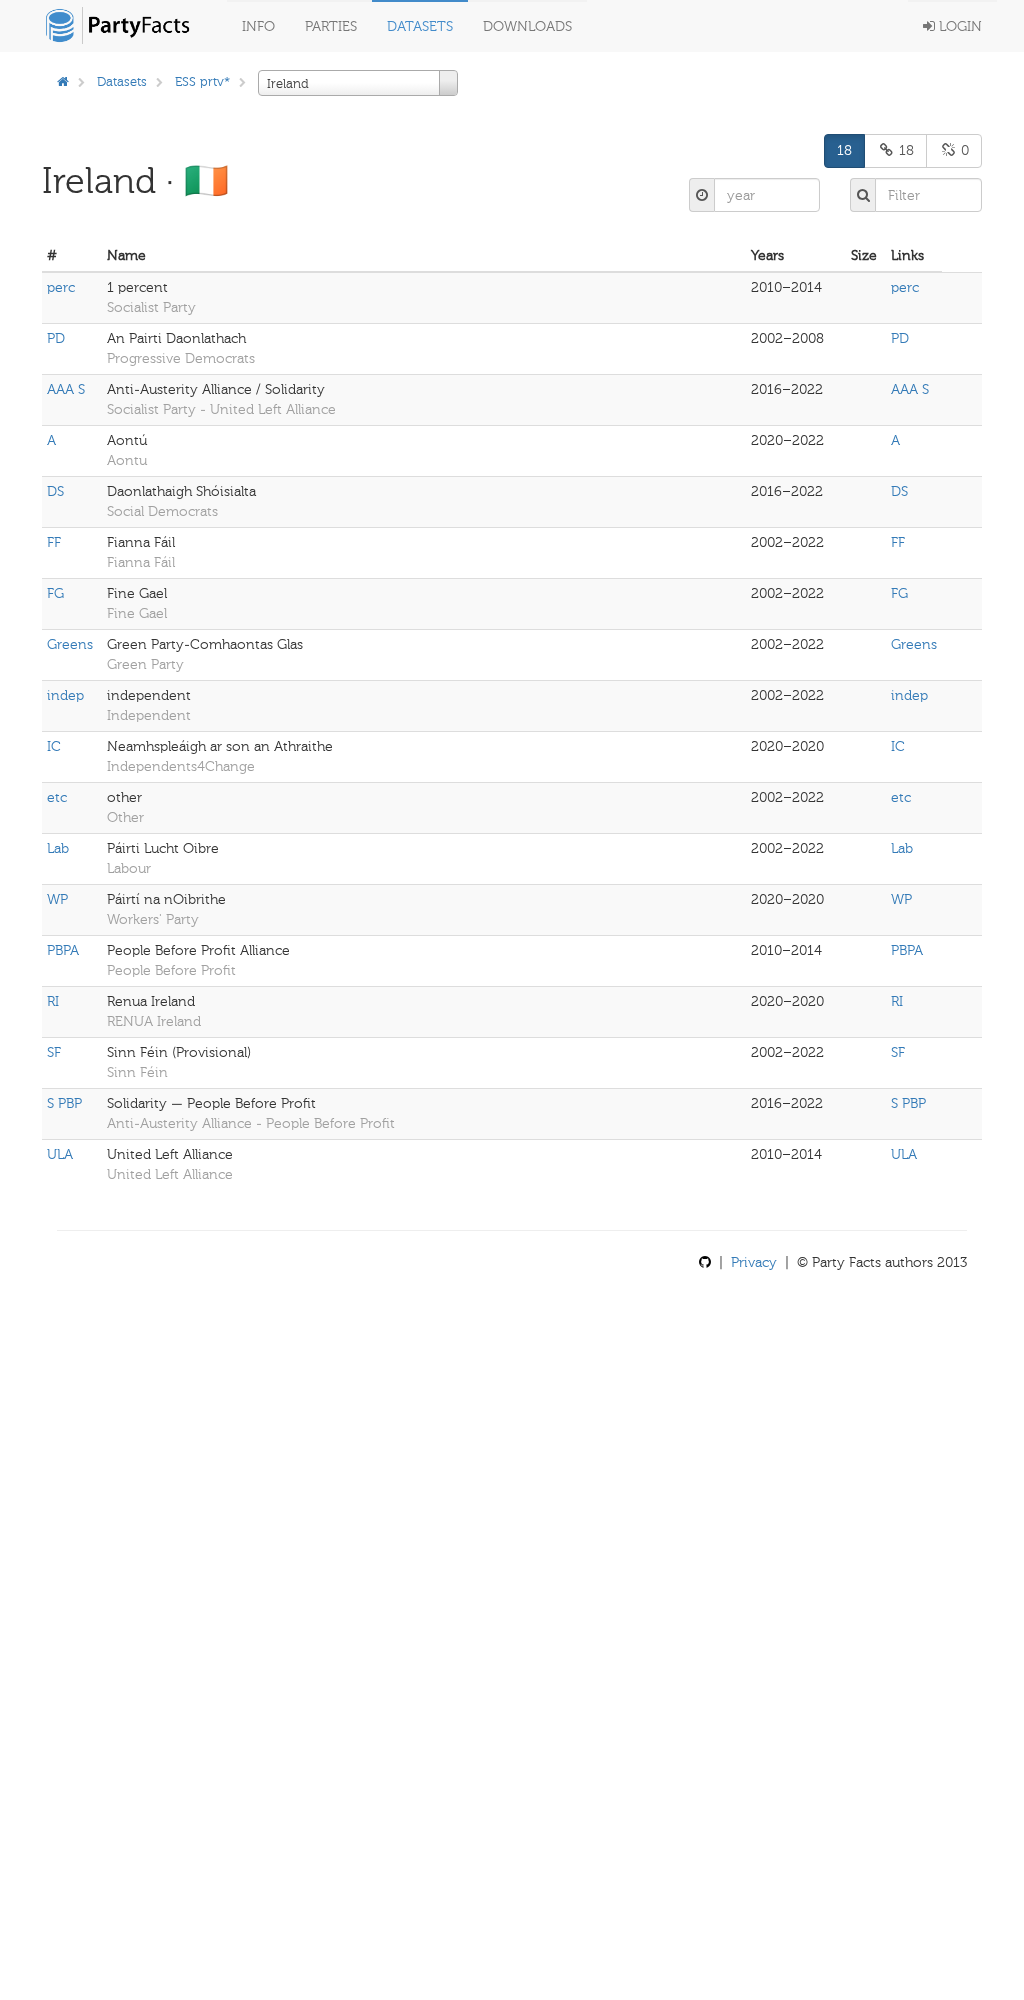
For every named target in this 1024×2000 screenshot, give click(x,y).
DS (55, 491)
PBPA (63, 950)
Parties (331, 26)
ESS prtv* (202, 81)
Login (958, 26)
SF (54, 1052)
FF (54, 542)
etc (57, 797)
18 (844, 150)
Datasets (420, 26)
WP (57, 899)
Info (258, 26)
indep (65, 695)
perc (61, 287)
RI (53, 1001)
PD (56, 338)
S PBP (64, 1103)
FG (55, 593)
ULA (60, 1154)
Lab (58, 848)
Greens (70, 644)
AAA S (66, 389)
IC (54, 746)
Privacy (754, 1262)
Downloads (527, 26)
